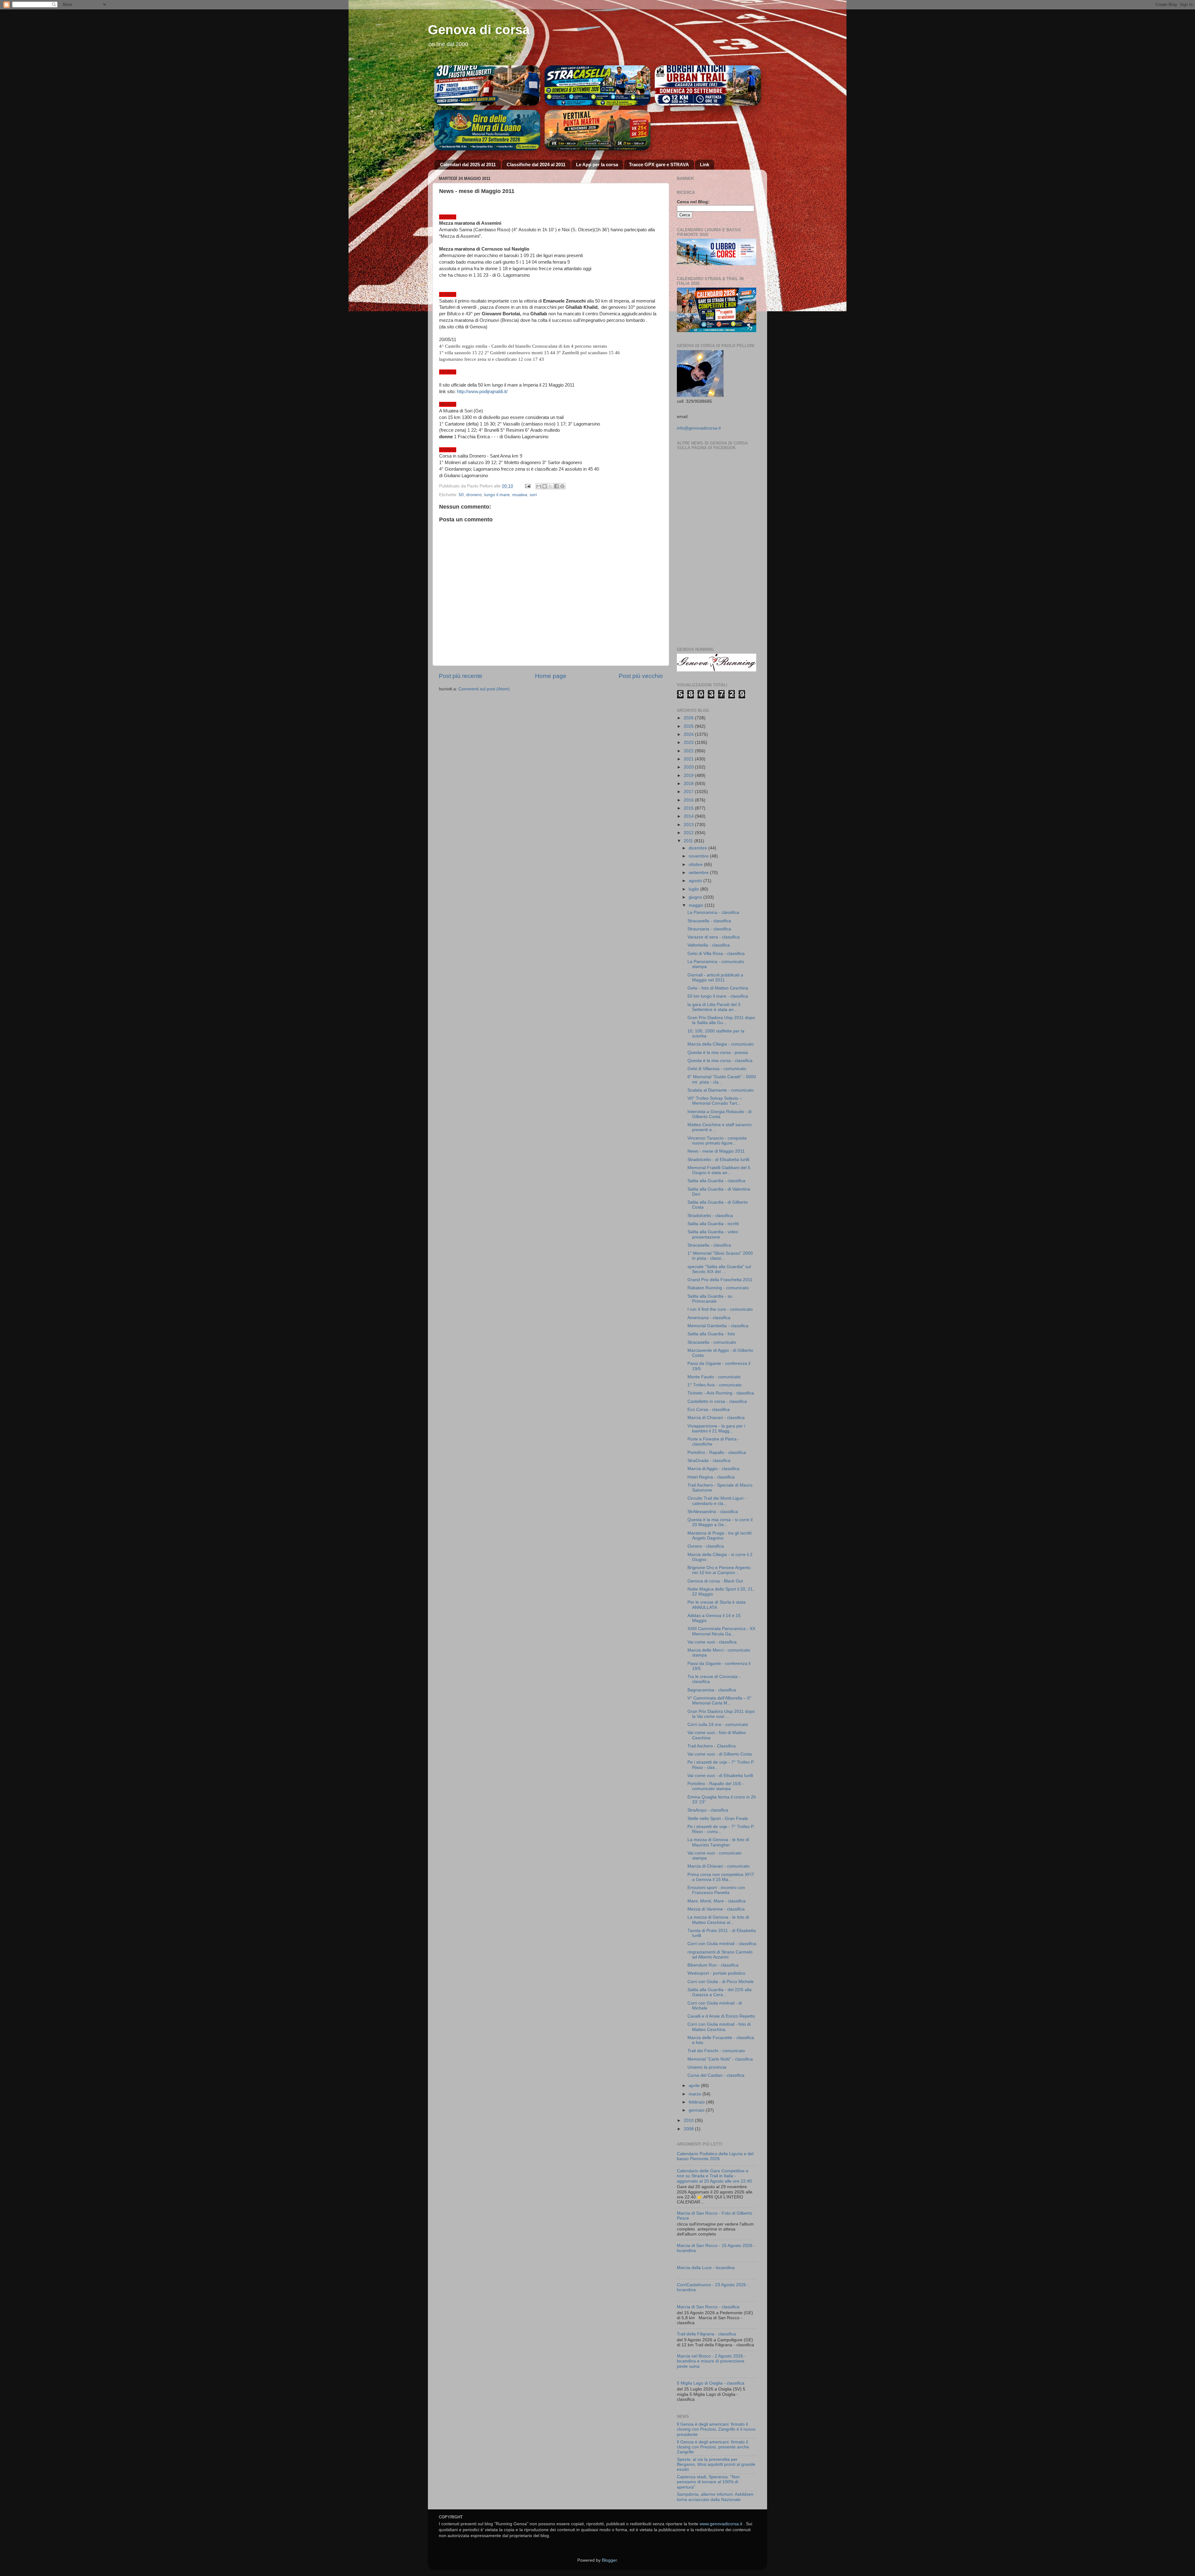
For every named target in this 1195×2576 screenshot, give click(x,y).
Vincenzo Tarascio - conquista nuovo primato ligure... (717, 1141)
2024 (689, 734)
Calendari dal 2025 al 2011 (468, 165)
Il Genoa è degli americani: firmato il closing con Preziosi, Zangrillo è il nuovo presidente (716, 2429)
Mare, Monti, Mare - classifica (717, 1901)
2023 (689, 743)
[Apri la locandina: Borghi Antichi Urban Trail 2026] (708, 86)
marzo (696, 2094)
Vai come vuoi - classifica (712, 1642)
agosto (696, 881)
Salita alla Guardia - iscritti (713, 1224)
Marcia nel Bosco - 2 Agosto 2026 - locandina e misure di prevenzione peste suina (711, 2361)
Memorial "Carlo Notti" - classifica (720, 2059)
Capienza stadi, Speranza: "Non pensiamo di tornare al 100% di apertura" (708, 2482)
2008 (689, 2129)
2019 (689, 776)
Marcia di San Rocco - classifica (708, 2307)
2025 (689, 726)
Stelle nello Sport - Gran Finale (718, 1819)
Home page (551, 676)
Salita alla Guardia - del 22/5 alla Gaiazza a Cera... (719, 1992)
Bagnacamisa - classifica (712, 1690)
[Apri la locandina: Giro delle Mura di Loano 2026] (487, 130)
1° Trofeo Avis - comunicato (715, 1385)
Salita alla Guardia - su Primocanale (710, 1299)
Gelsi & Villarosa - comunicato (717, 1069)
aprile (695, 2086)
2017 (689, 792)
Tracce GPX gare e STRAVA (659, 165)
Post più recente (461, 676)
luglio (694, 889)
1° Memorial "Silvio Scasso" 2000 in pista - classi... (720, 1256)
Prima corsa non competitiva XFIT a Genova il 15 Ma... (721, 1877)
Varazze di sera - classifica (714, 937)
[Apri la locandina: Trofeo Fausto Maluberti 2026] (487, 86)
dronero (474, 495)
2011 (689, 841)
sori (533, 495)
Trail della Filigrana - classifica (706, 2334)
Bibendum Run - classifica (713, 1965)
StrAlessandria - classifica (713, 1512)
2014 (689, 816)
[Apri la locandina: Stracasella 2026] (598, 86)
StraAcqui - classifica (708, 1810)
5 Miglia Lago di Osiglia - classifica (711, 2383)
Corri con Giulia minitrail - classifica (722, 1944)
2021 (689, 759)
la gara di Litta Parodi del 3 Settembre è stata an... (714, 1007)
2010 (689, 2120)
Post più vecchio (641, 676)
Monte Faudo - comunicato (714, 1377)
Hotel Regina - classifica (711, 1477)
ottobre (696, 865)
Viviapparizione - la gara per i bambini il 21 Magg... (716, 1429)
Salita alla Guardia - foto (711, 1334)
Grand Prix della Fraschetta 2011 (720, 1280)
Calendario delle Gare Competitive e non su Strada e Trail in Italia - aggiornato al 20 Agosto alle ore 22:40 (714, 2176)
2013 (689, 825)
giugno (696, 897)
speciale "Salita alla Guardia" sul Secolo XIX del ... (719, 1269)
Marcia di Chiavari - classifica (716, 1418)
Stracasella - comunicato (712, 1342)
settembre (699, 873)
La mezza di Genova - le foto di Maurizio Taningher (718, 1842)
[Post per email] (527, 486)
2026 (689, 718)
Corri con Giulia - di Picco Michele (721, 1982)
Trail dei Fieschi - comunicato (716, 2051)
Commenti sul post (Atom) (484, 689)
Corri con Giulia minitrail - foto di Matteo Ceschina (719, 2027)
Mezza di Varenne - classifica (716, 1909)
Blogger (609, 2560)
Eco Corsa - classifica (709, 1410)
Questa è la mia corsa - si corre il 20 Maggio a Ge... (720, 1522)
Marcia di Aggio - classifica (713, 1469)
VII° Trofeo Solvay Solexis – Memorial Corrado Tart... (715, 1101)
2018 (689, 784)
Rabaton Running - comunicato (718, 1288)
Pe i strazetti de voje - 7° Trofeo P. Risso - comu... (721, 1829)
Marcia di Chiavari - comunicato (719, 1866)
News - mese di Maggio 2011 (716, 1151)
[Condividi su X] (551, 486)
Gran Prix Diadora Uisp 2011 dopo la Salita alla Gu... (721, 1020)
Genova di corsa (479, 30)
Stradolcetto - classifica (710, 1216)
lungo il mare (497, 495)
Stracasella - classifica (709, 921)
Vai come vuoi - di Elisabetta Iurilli (720, 1776)
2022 (689, 751)
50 (461, 495)
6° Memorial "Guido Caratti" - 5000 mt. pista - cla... (722, 1079)
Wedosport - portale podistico (716, 1973)
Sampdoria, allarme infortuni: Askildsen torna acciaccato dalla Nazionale (715, 2497)
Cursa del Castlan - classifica (716, 2075)
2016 (689, 800)
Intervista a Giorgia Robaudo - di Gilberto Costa (719, 1114)
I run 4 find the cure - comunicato (720, 1309)
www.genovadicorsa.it (721, 2524)
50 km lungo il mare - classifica (718, 996)
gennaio (697, 2110)
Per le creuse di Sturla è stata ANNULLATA (717, 1605)
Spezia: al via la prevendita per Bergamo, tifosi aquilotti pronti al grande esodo (716, 2464)
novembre (699, 856)
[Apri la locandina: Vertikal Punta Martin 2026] (598, 130)
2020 (689, 767)
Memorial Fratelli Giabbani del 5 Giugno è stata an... (719, 1170)
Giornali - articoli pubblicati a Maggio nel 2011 (715, 978)
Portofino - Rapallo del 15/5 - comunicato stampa (716, 1786)
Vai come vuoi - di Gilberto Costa (720, 1754)
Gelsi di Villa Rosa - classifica (716, 954)
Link (705, 165)
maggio (697, 905)
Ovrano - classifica (706, 1546)
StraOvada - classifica (709, 1461)
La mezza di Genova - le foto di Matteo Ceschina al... (718, 1920)
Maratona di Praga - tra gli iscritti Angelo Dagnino (719, 1536)
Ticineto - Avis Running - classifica (721, 1393)
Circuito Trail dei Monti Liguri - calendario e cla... (717, 1501)
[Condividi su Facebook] (556, 486)
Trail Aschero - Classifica (712, 1746)
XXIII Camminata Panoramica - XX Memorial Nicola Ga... (721, 1631)
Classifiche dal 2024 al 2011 (536, 165)
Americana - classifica (709, 1318)
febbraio (697, 2102)
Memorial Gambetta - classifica (718, 1326)
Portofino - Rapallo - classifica (717, 1453)
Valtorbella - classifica (709, 945)
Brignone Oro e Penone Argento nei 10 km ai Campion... (719, 1570)
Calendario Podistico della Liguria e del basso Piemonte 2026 (715, 2156)
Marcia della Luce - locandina (706, 2268)
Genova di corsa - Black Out (715, 1581)
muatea (520, 495)
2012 (689, 833)
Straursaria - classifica (709, 929)
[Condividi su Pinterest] (562, 486)
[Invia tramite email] (539, 486)
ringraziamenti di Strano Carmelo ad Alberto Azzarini (720, 1955)
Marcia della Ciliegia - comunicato (721, 1044)
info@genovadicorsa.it (699, 428)
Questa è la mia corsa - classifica (720, 1061)
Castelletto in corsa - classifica (717, 1401)
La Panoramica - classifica (713, 912)
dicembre (698, 848)
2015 (689, 808)
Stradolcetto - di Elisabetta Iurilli (718, 1160)
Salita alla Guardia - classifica (716, 1181)
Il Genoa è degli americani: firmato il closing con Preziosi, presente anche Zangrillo (713, 2447)
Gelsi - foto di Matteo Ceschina (718, 988)
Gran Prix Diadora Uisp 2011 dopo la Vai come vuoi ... (721, 1714)
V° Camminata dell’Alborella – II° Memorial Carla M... (719, 1701)
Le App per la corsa (597, 165)
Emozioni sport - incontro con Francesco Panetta (716, 1890)
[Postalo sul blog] (545, 486)
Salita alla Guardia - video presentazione (713, 1234)
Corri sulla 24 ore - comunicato (718, 1725)
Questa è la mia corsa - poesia (718, 1053)
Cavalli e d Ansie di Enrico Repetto (721, 2016)
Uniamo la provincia (707, 2067)
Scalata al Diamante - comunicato (721, 1090)
